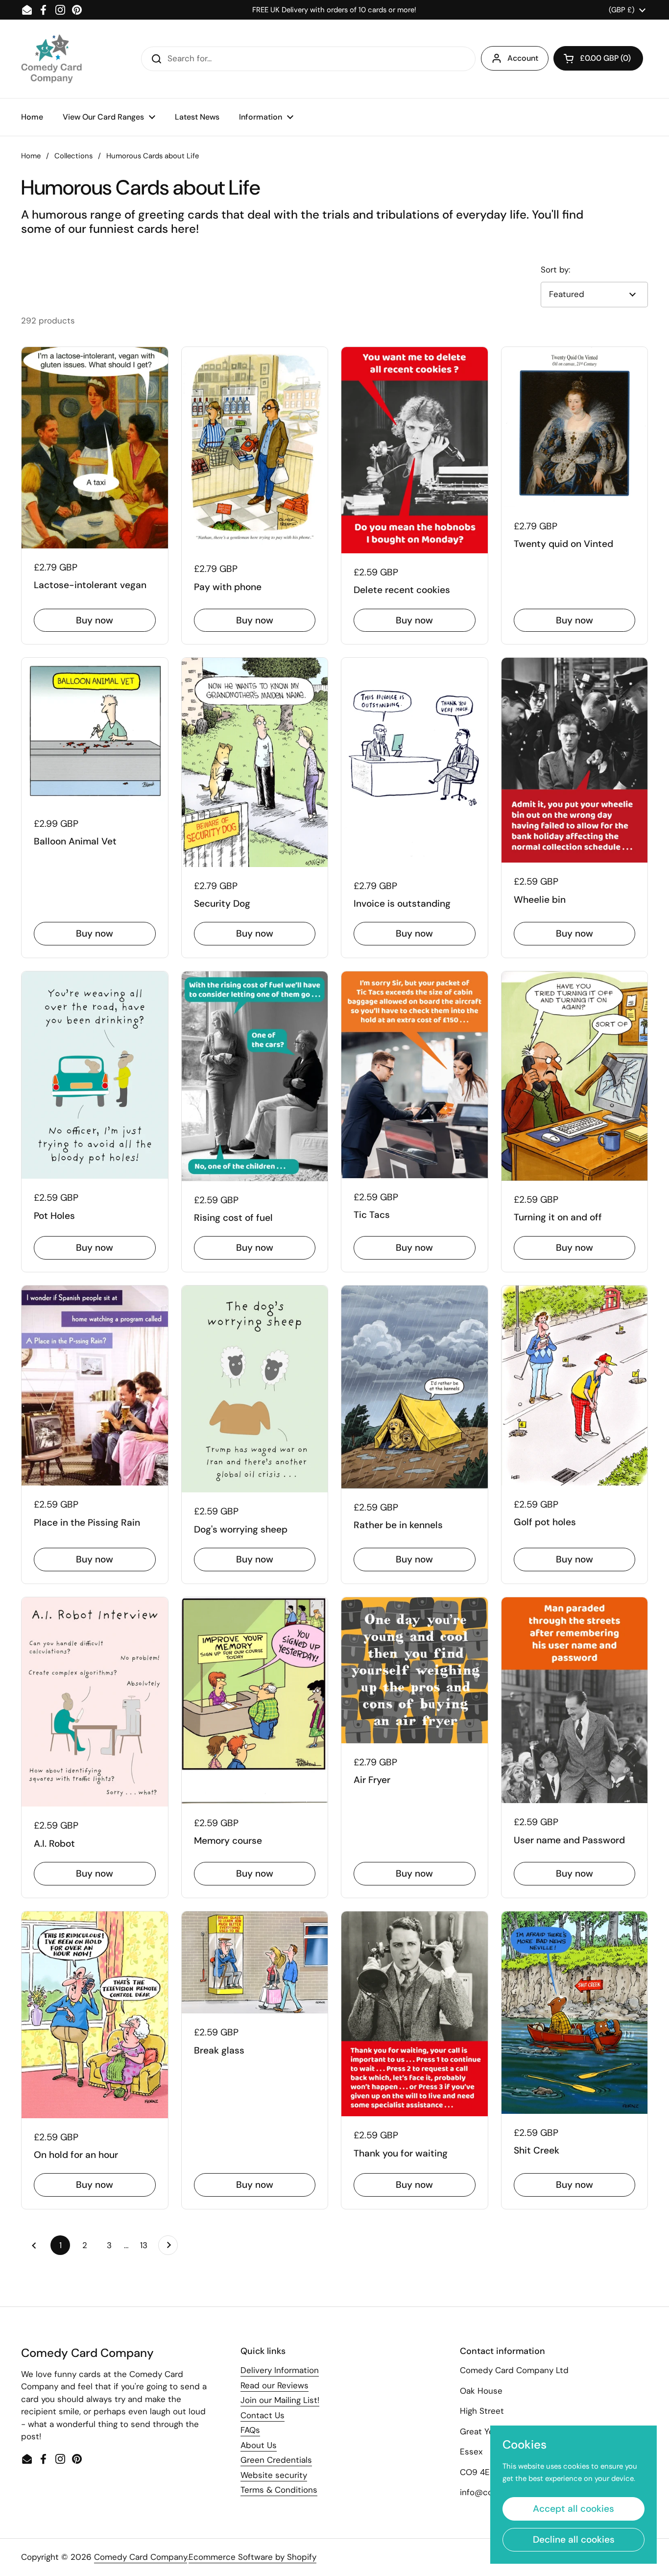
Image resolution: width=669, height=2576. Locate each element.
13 (147, 2245)
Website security (274, 2475)
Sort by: (555, 270)
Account (523, 58)
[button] (598, 58)
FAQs (250, 2430)
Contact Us (263, 2415)
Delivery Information (280, 2370)
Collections (73, 156)
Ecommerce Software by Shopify (252, 2557)
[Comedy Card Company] (51, 59)
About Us (259, 2445)
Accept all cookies (573, 2509)
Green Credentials (276, 2460)
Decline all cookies (574, 2539)
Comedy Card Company (141, 2557)
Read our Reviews (275, 2385)
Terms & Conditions (279, 2490)
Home (31, 156)
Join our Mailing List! (280, 2400)
